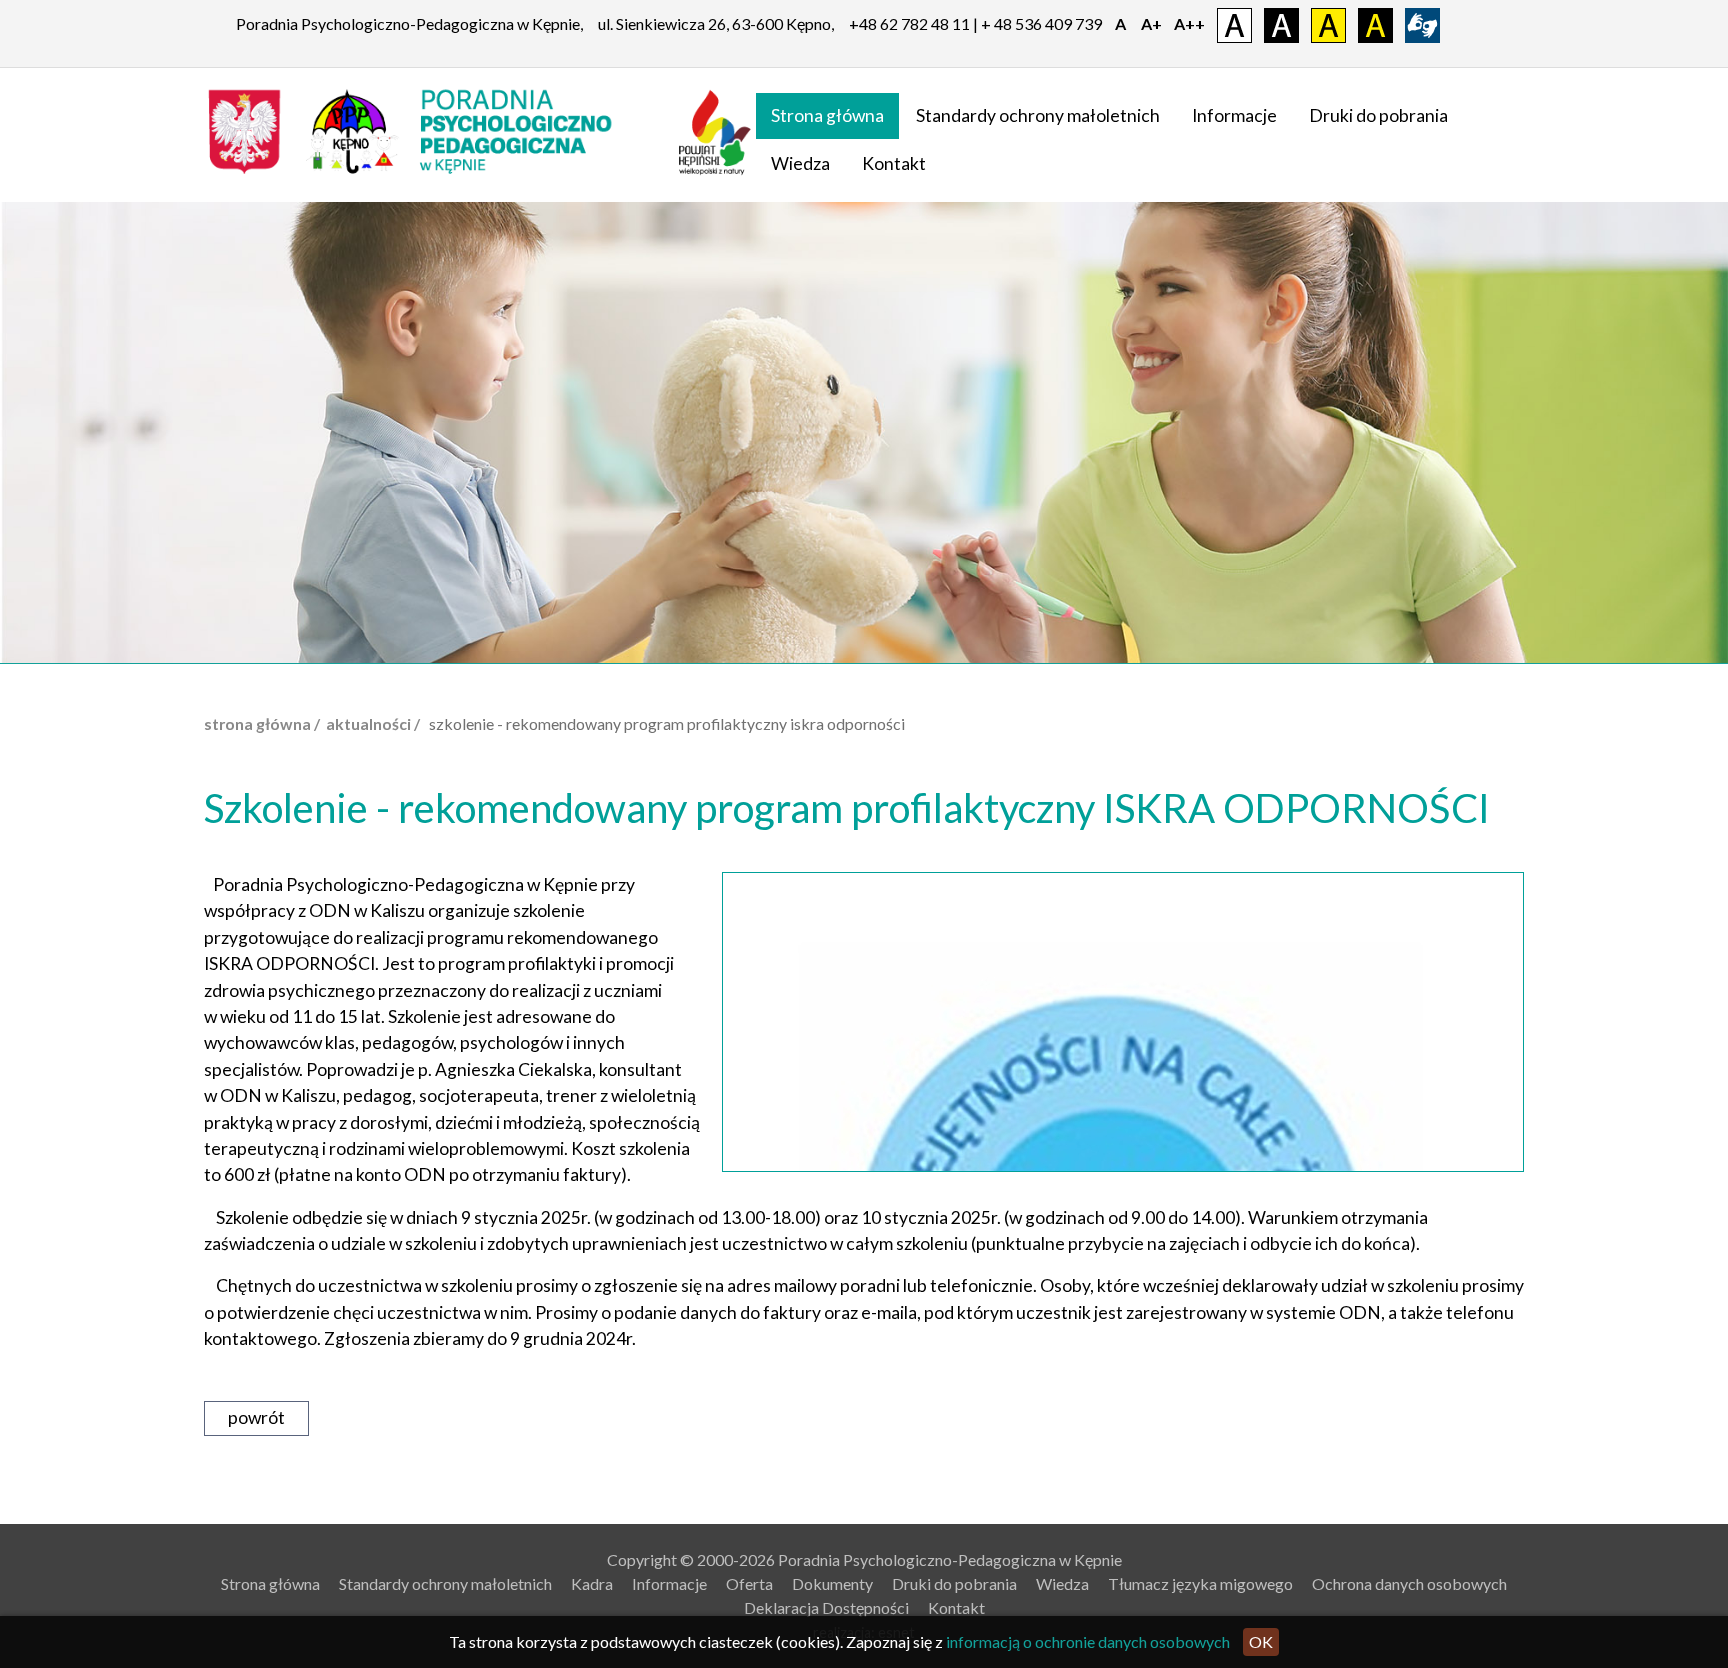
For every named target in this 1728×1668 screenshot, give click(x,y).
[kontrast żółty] (1328, 23)
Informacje (1234, 115)
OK (1261, 1641)
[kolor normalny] (1234, 23)
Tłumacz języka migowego (1200, 1583)
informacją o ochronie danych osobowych (1088, 1641)
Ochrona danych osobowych (1409, 1583)
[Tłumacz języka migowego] (1422, 23)
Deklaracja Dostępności (826, 1607)
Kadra (592, 1583)
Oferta (749, 1583)
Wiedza (800, 163)
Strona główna (827, 115)
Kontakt (894, 163)
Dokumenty (832, 1583)
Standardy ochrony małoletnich (1038, 115)
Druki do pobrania (1378, 115)
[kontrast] (1375, 23)
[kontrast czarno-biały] (1281, 23)
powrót (256, 1417)
